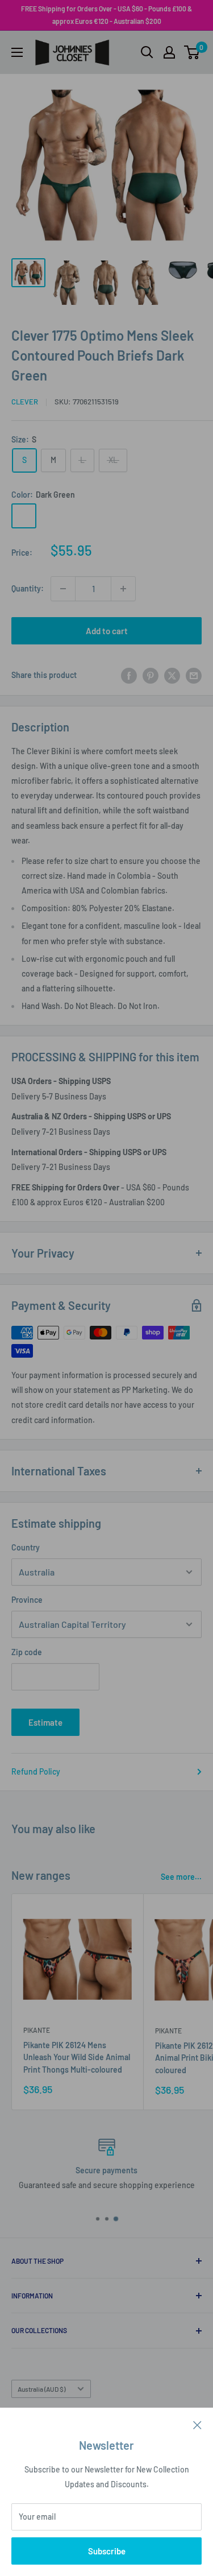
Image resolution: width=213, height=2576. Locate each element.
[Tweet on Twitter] (172, 675)
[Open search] (147, 52)
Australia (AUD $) (41, 2389)
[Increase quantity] (123, 589)
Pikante (37, 2030)
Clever (25, 402)
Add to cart (107, 631)
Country (26, 1547)
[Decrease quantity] (63, 589)
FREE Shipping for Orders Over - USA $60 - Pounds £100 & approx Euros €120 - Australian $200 (106, 15)
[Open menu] (17, 52)
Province (27, 1600)
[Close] (197, 2424)
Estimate (45, 1722)
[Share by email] (194, 675)
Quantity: (28, 588)
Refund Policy (36, 1771)
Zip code (27, 1652)
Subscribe (107, 2551)
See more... (181, 1877)
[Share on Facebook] (129, 675)
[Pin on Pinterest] (151, 675)
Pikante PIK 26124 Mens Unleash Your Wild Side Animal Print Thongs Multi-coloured (77, 2057)
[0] (192, 52)
